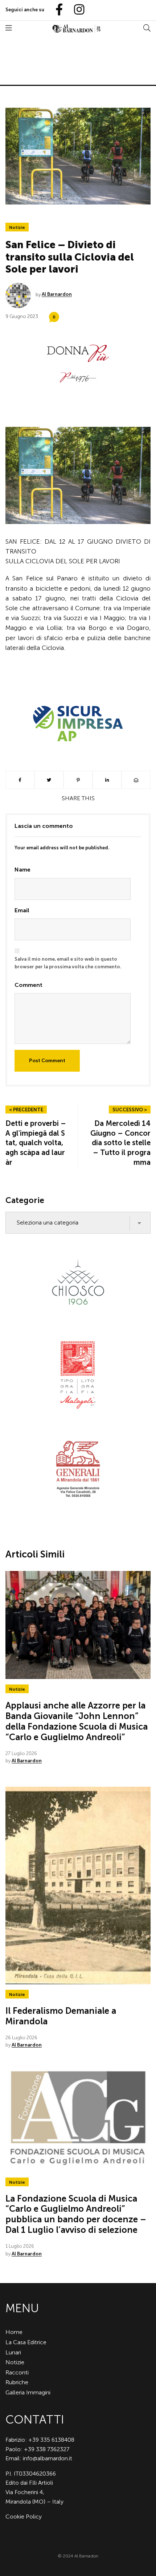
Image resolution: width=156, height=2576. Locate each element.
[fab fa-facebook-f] (56, 10)
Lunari (13, 2352)
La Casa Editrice (26, 2342)
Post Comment (47, 1061)
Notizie (17, 227)
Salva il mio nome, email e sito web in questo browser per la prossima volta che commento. (68, 963)
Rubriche (17, 2382)
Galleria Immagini (28, 2392)
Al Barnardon (57, 294)
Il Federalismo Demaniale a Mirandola (61, 2016)
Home (14, 2332)
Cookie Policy (24, 2517)
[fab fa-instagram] (76, 10)
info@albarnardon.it (48, 2458)
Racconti (17, 2372)
